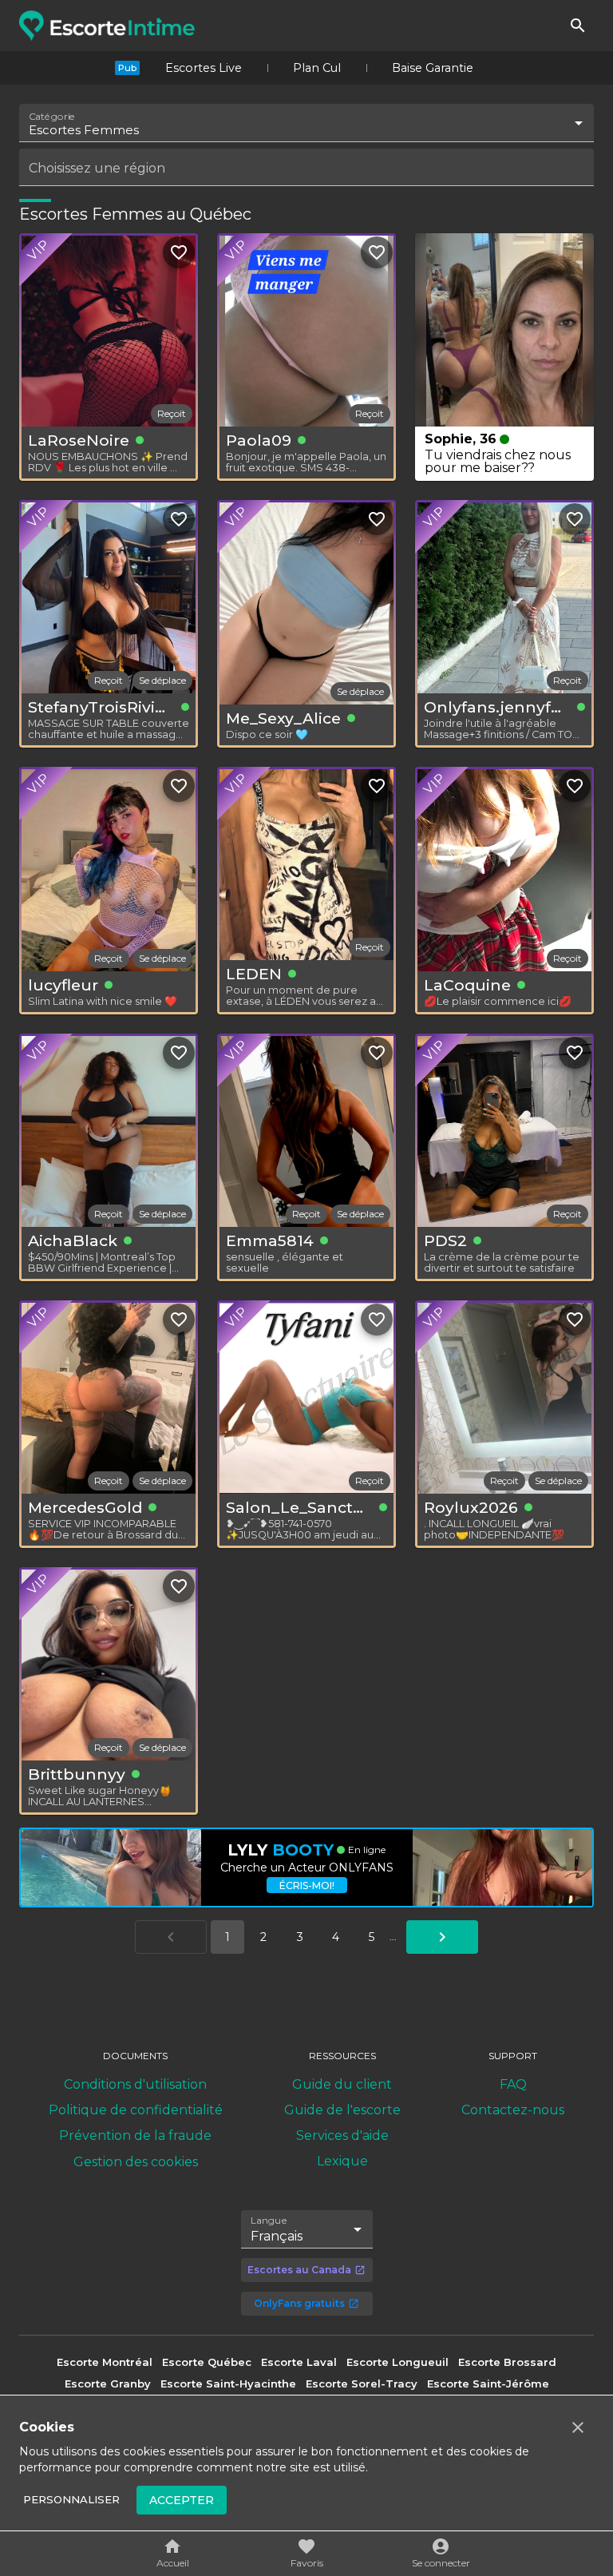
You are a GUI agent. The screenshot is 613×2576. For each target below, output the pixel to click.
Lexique (342, 2161)
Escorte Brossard (507, 2362)
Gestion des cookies (136, 2162)
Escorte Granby (108, 2383)
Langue (269, 2220)
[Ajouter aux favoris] (179, 252)
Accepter (182, 2500)
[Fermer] (578, 2427)
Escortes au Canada (299, 2270)
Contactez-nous (513, 2110)
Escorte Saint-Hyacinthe (228, 2383)
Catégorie (52, 117)
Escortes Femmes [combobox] (84, 130)
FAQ (513, 2084)
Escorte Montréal (105, 2362)
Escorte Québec (207, 2362)
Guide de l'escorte (342, 2110)
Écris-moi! (307, 1885)
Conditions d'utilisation (135, 2084)
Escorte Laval (299, 2362)
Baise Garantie (433, 68)
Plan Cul (317, 68)
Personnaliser (71, 2499)
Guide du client (342, 2084)
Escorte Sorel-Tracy (362, 2383)
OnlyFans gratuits (299, 2303)
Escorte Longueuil (397, 2362)
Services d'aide (342, 2135)
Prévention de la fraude (135, 2135)
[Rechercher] (578, 26)
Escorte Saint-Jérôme (488, 2383)
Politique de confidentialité (136, 2110)
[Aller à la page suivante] (442, 1937)
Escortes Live (204, 68)
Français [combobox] (277, 2236)
